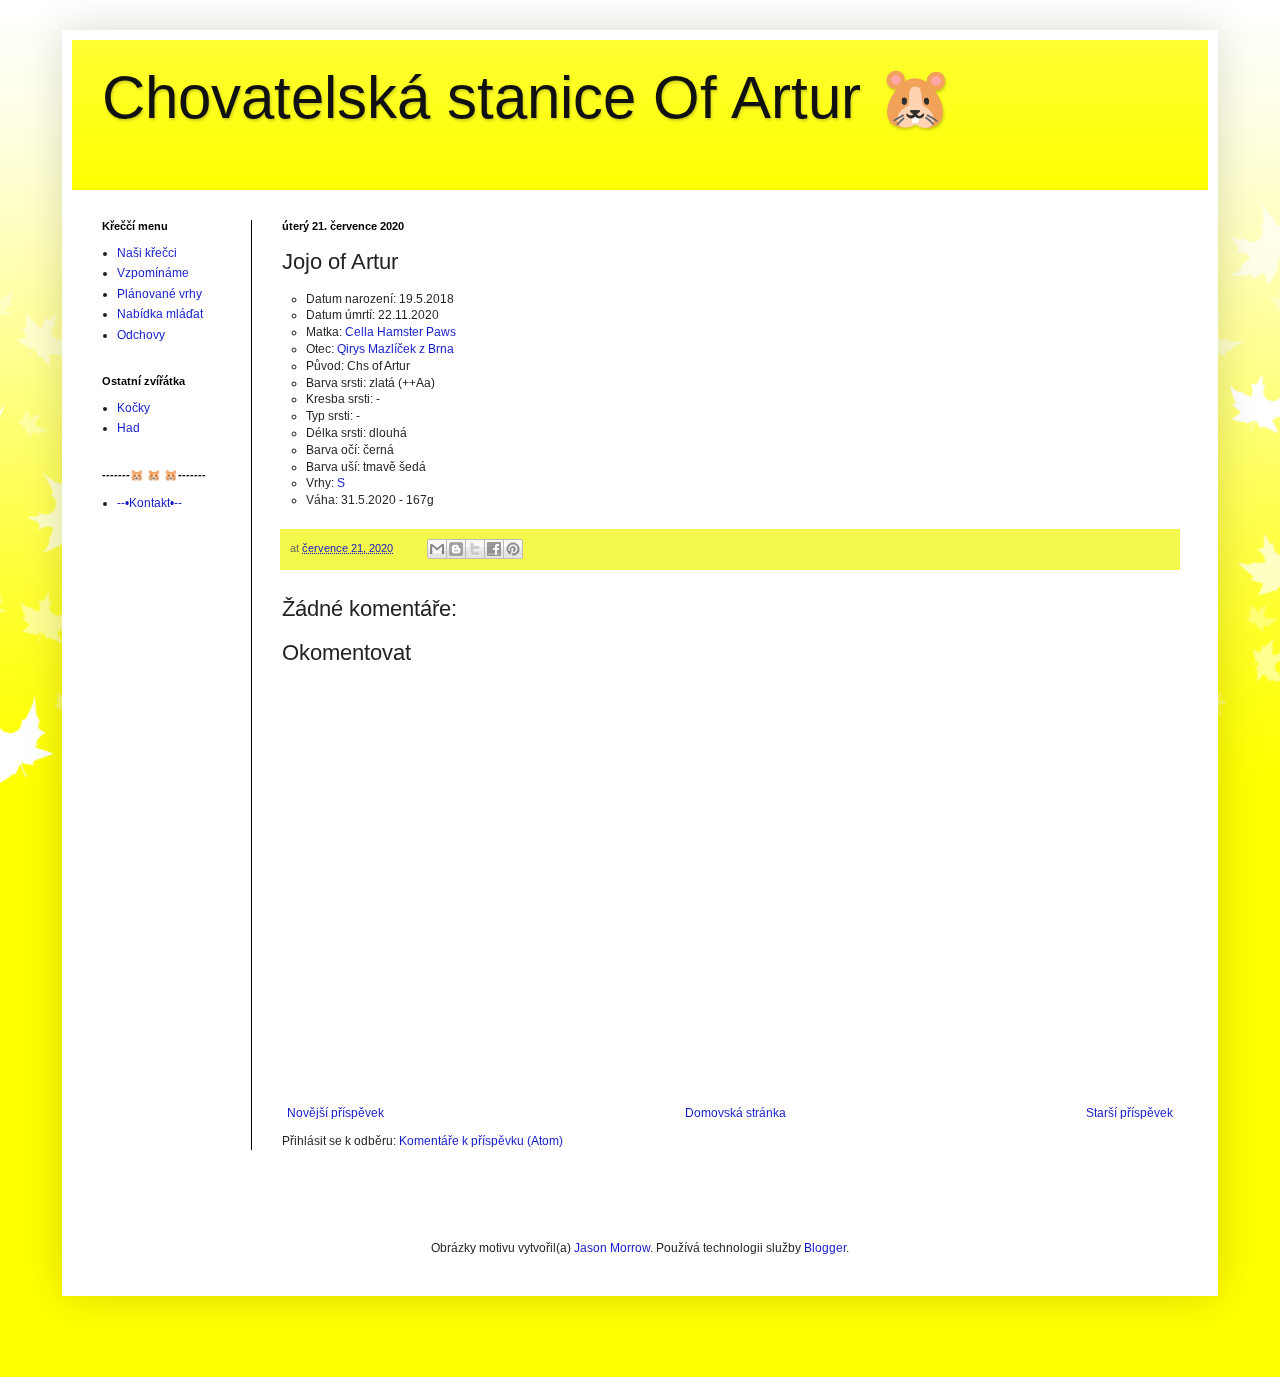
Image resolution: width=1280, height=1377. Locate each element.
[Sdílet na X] (475, 549)
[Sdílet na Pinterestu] (513, 549)
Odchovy (141, 335)
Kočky (133, 408)
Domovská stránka (735, 1113)
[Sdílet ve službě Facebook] (494, 549)
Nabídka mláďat (160, 314)
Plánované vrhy (159, 294)
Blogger (825, 1248)
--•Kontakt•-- (149, 503)
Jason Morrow (612, 1248)
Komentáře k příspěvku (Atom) (481, 1141)
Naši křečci (147, 253)
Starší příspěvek (1129, 1113)
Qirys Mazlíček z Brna (395, 349)
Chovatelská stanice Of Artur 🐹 (527, 97)
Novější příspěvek (335, 1113)
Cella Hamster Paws (400, 332)
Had (128, 428)
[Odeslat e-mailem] (437, 549)
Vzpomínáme (153, 273)
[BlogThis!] (456, 549)
